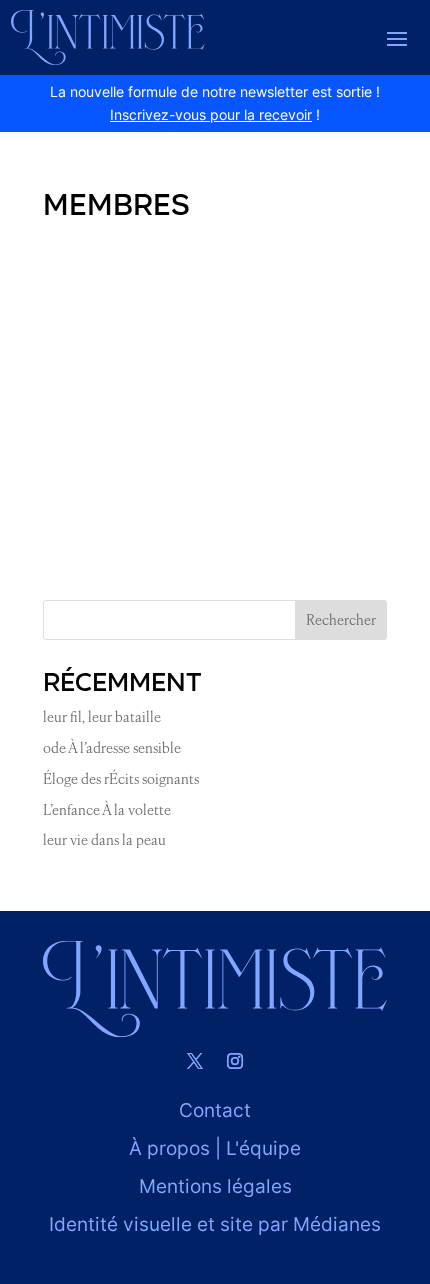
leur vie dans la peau (104, 840)
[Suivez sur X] (195, 1061)
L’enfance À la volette (107, 810)
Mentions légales (215, 1186)
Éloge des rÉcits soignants (121, 779)
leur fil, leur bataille (102, 717)
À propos (169, 1148)
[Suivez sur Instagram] (235, 1061)
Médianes (337, 1224)
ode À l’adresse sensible (112, 748)
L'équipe (263, 1148)
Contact (215, 1110)
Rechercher (341, 620)
